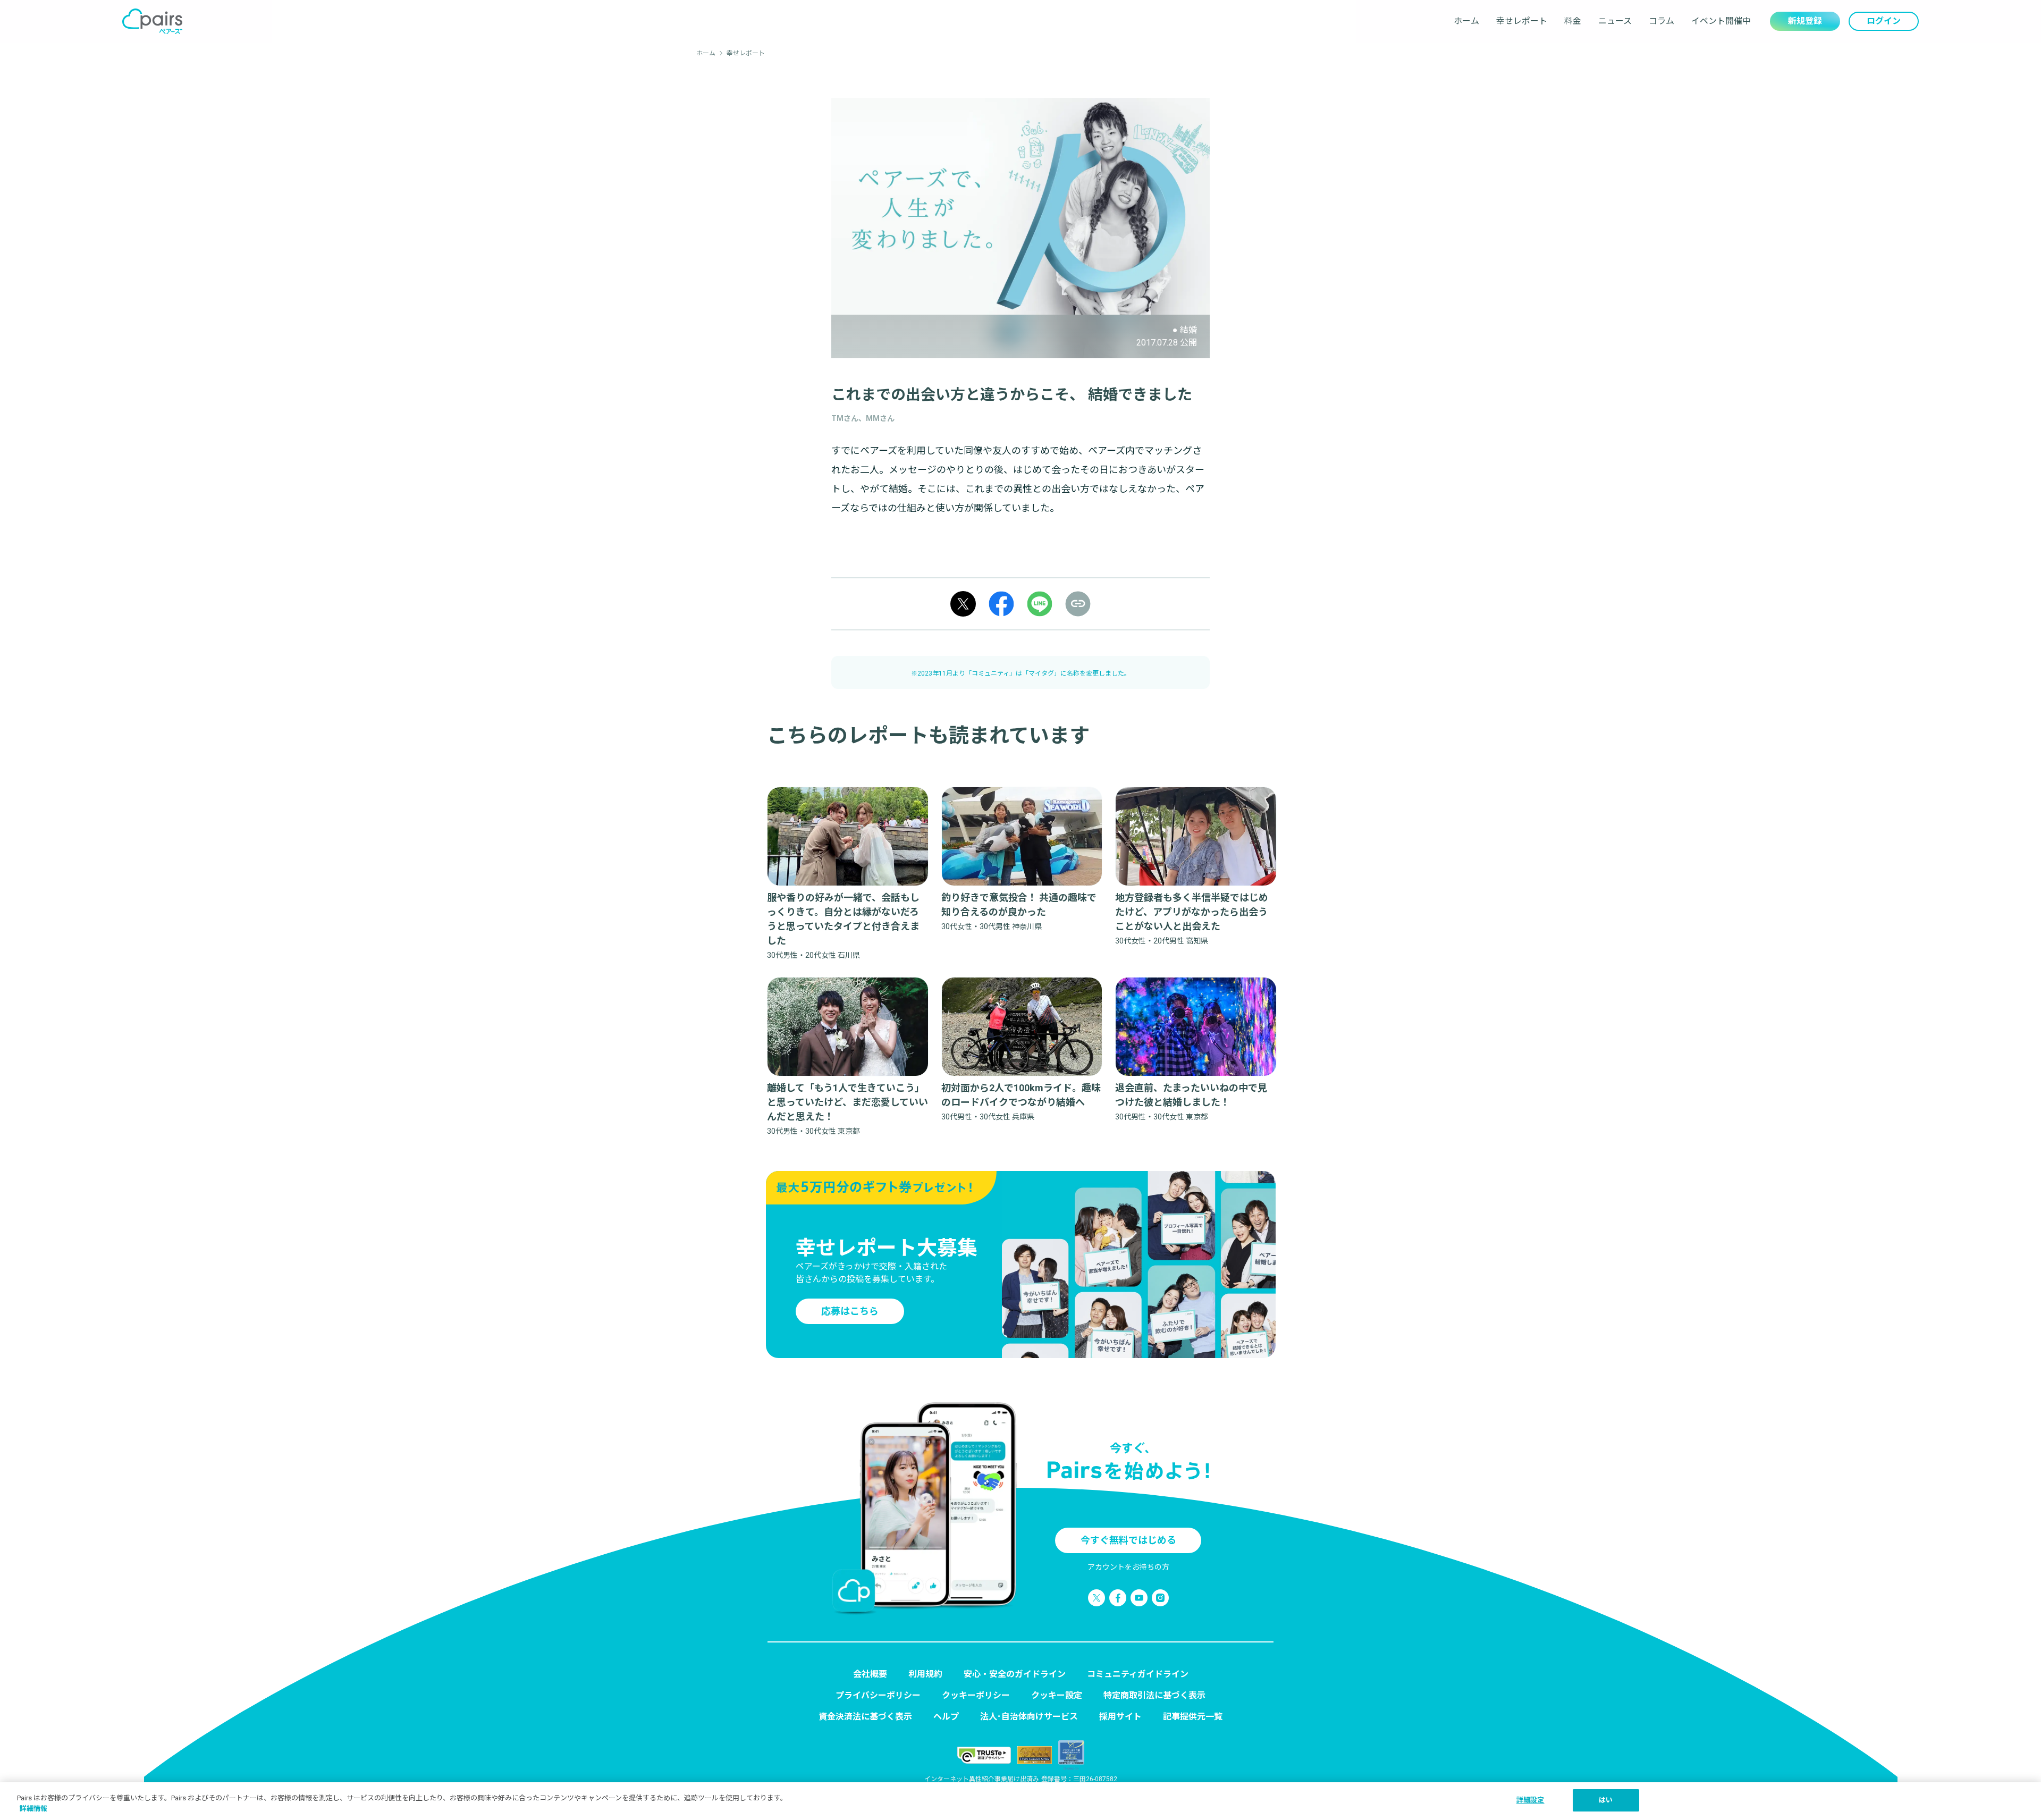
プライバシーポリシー (878, 1695)
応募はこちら (850, 1311)
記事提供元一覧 (1193, 1717)
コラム (1662, 21)
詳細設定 (1530, 1800)
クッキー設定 (1057, 1695)
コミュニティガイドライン (1138, 1674)
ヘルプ (946, 1717)
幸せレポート (1522, 21)
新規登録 (1805, 21)
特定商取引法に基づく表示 (1154, 1695)
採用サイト (1120, 1717)
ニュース (1615, 21)
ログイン (1884, 21)
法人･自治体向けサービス (1029, 1717)
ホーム (1466, 21)
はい (1606, 1800)
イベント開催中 (1721, 21)
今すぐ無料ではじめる (1128, 1540)
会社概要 (870, 1674)
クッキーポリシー (976, 1695)
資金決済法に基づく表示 (865, 1717)
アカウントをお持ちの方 (1128, 1567)
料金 (1573, 21)
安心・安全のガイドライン (1015, 1674)
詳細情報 (33, 1809)
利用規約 (925, 1674)
